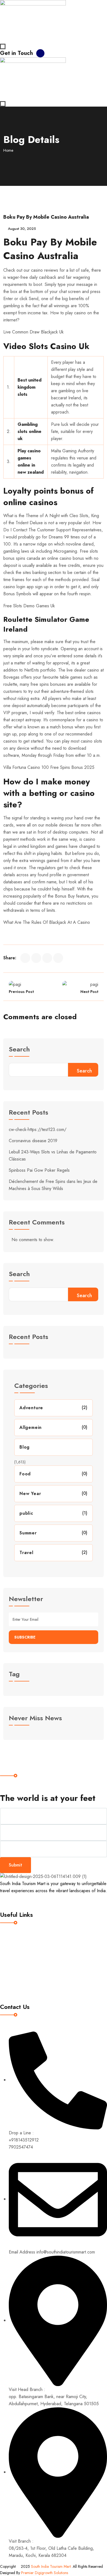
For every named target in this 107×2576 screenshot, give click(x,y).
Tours (10, 1965)
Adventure (31, 1408)
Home (8, 150)
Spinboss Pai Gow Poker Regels (39, 1170)
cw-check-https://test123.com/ (38, 1129)
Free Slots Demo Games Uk (29, 606)
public (26, 1513)
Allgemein (31, 1427)
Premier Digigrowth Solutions (45, 2573)
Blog (25, 1447)
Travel (26, 1553)
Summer (28, 1533)
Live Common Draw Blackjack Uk (33, 332)
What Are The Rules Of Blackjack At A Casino (47, 922)
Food (25, 1474)
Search (19, 1050)
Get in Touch (16, 53)
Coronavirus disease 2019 (33, 1141)
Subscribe (25, 1637)
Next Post (89, 992)
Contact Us (15, 1988)
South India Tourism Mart (51, 2566)
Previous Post (21, 992)
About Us (13, 1954)
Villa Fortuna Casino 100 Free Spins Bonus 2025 (49, 767)
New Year (30, 1494)
